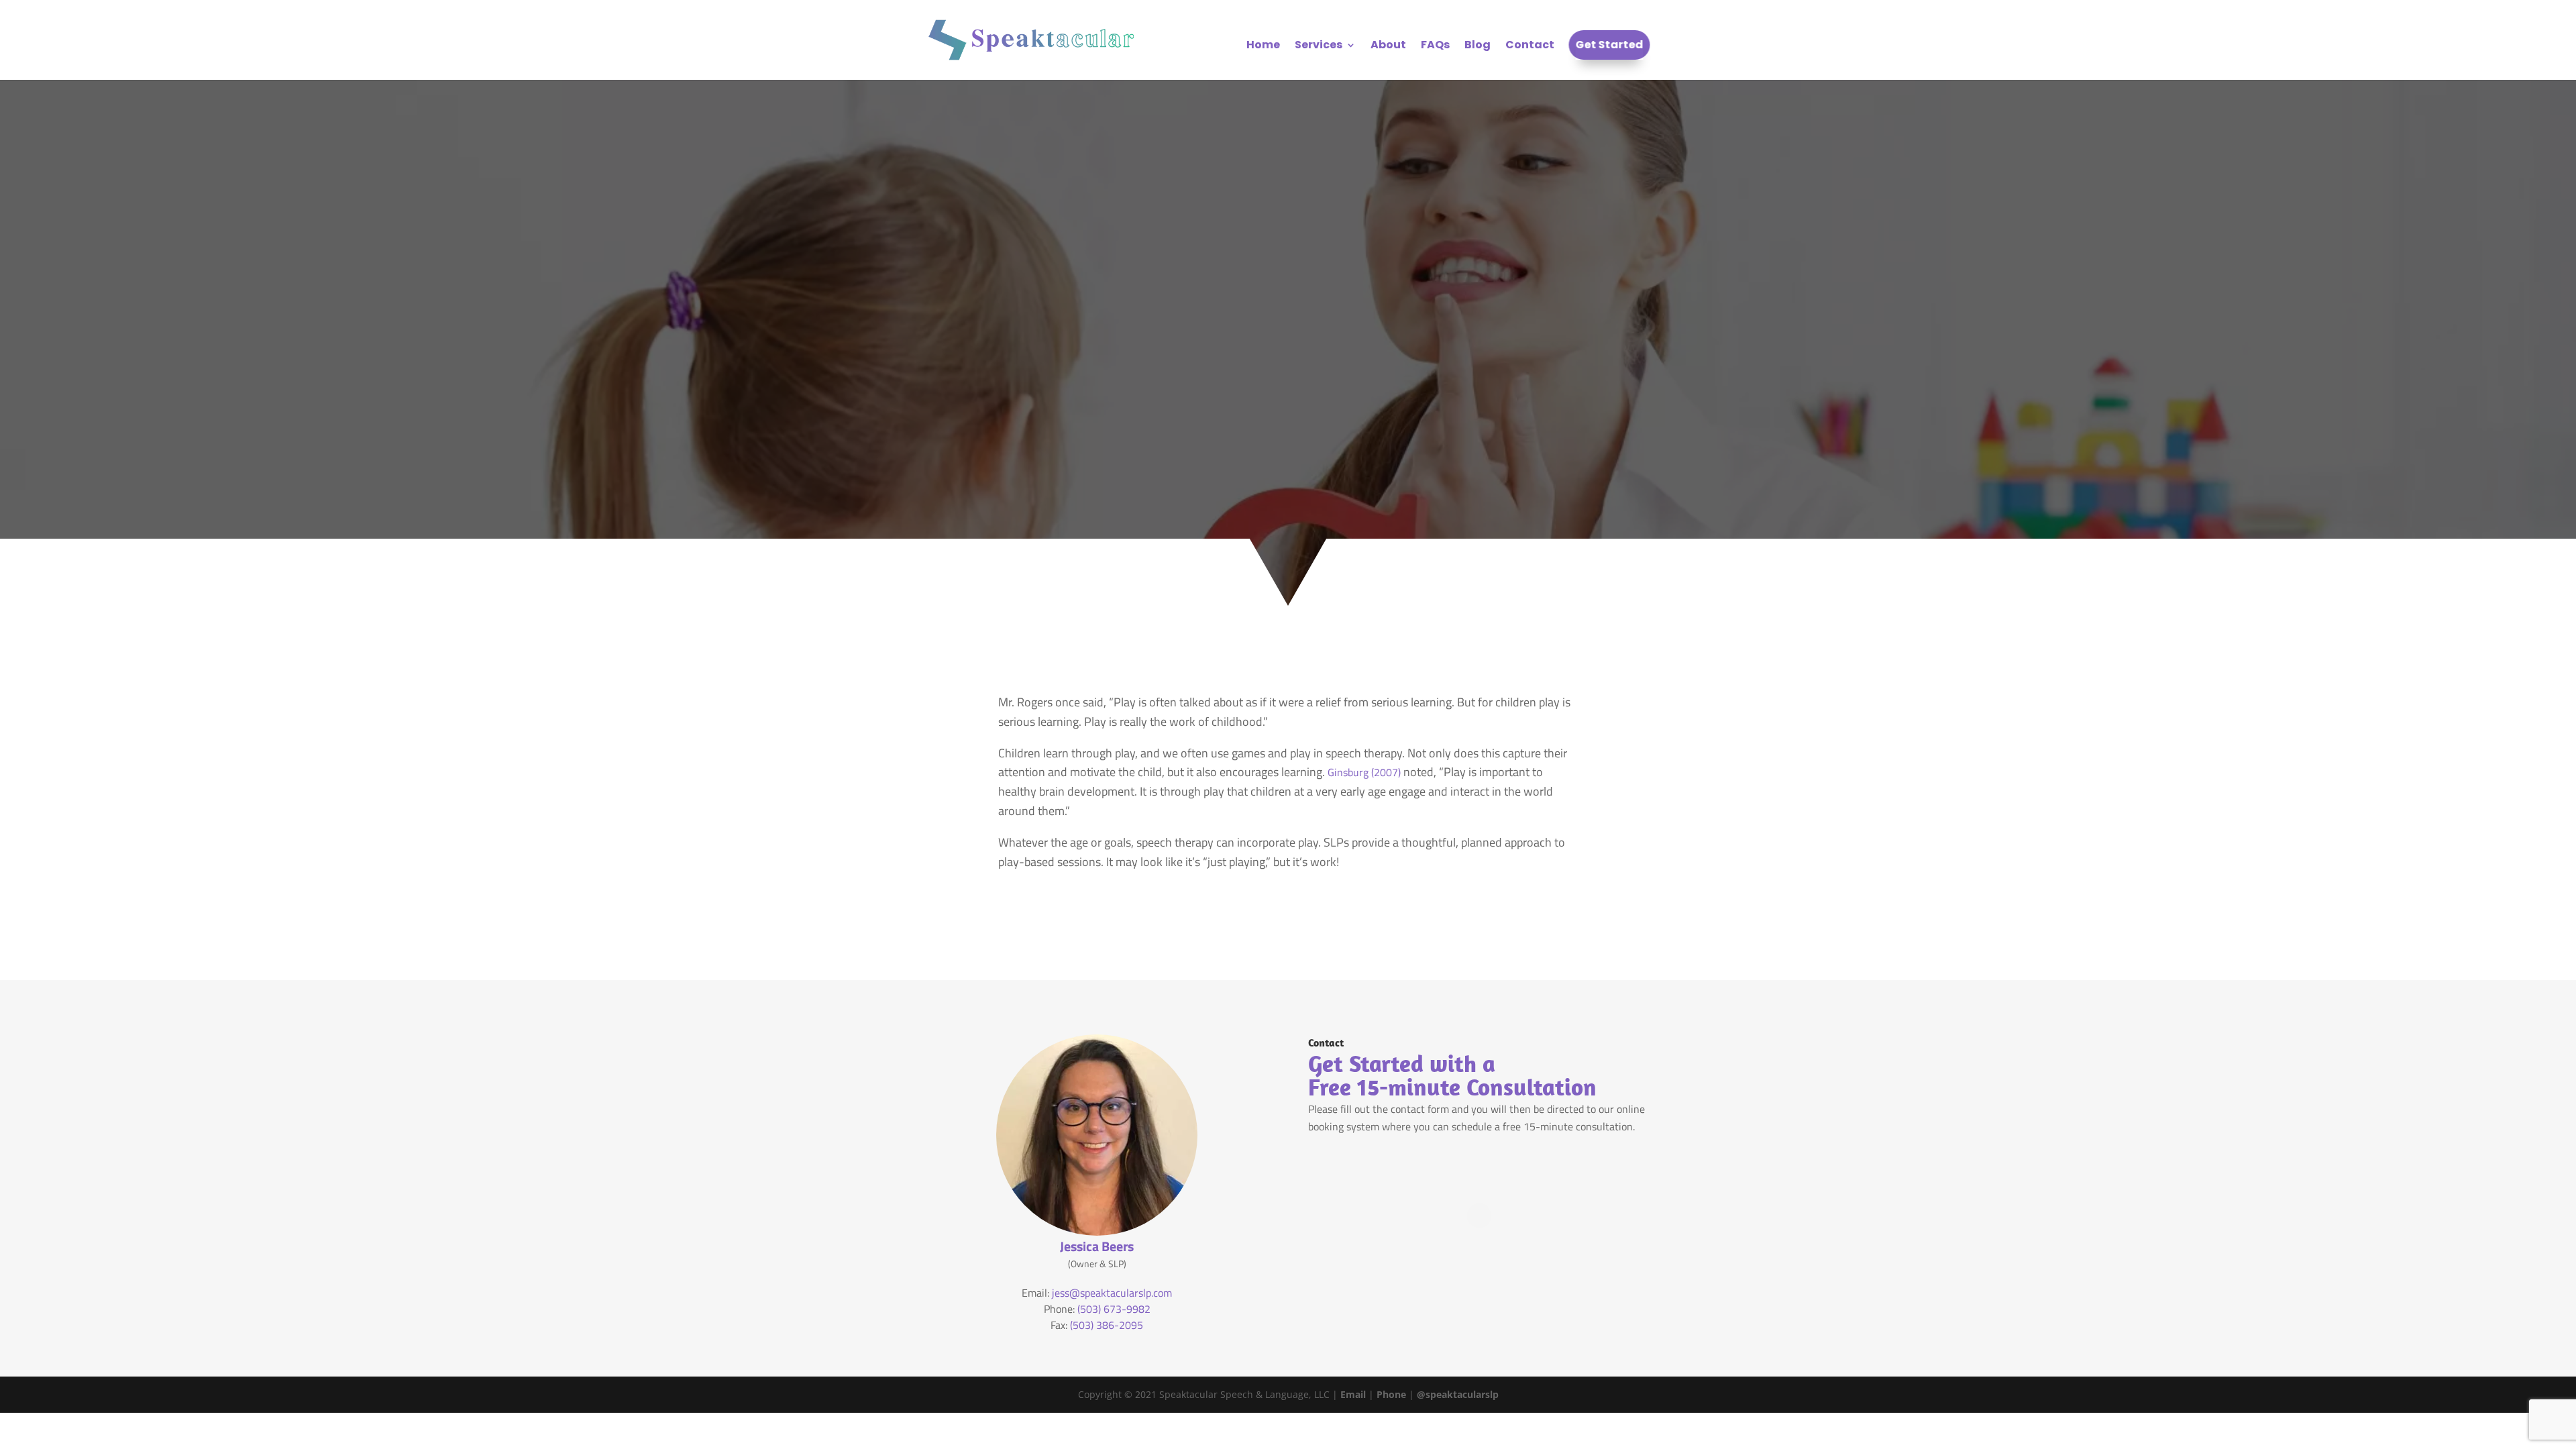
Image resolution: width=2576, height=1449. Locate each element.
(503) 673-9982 (1114, 1309)
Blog (1478, 46)
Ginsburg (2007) (1364, 772)
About (1388, 46)
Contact (1530, 46)
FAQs (1435, 46)
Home (1263, 46)
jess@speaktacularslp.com (1112, 1293)
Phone (1391, 1394)
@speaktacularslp (1458, 1394)
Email (1353, 1394)
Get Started (1610, 46)
